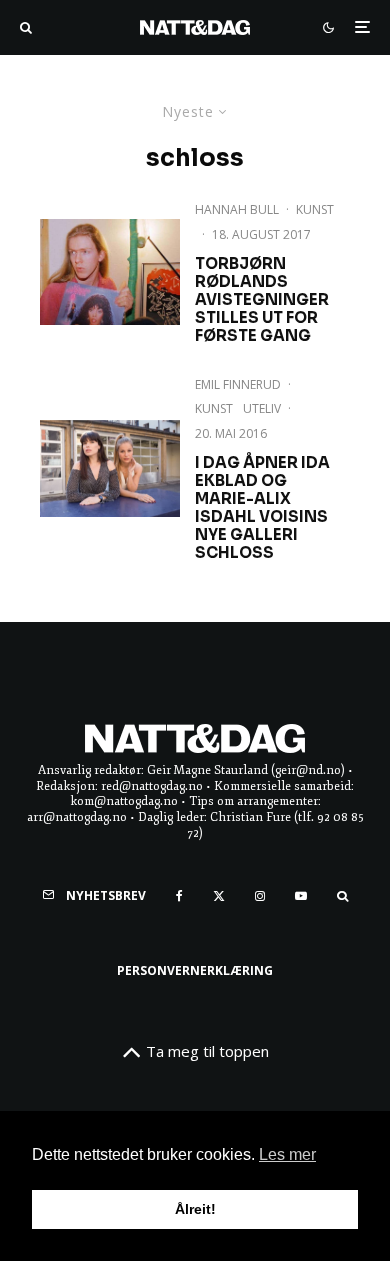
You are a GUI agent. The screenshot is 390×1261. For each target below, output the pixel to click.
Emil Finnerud (238, 384)
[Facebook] (179, 896)
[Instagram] (260, 896)
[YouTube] (301, 896)
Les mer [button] (287, 1154)
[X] (219, 896)
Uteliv (262, 408)
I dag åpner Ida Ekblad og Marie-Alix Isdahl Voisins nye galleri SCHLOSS (262, 508)
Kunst (315, 209)
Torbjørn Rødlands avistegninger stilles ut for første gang (262, 300)
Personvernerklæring (195, 970)
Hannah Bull (237, 209)
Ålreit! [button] (195, 1209)
